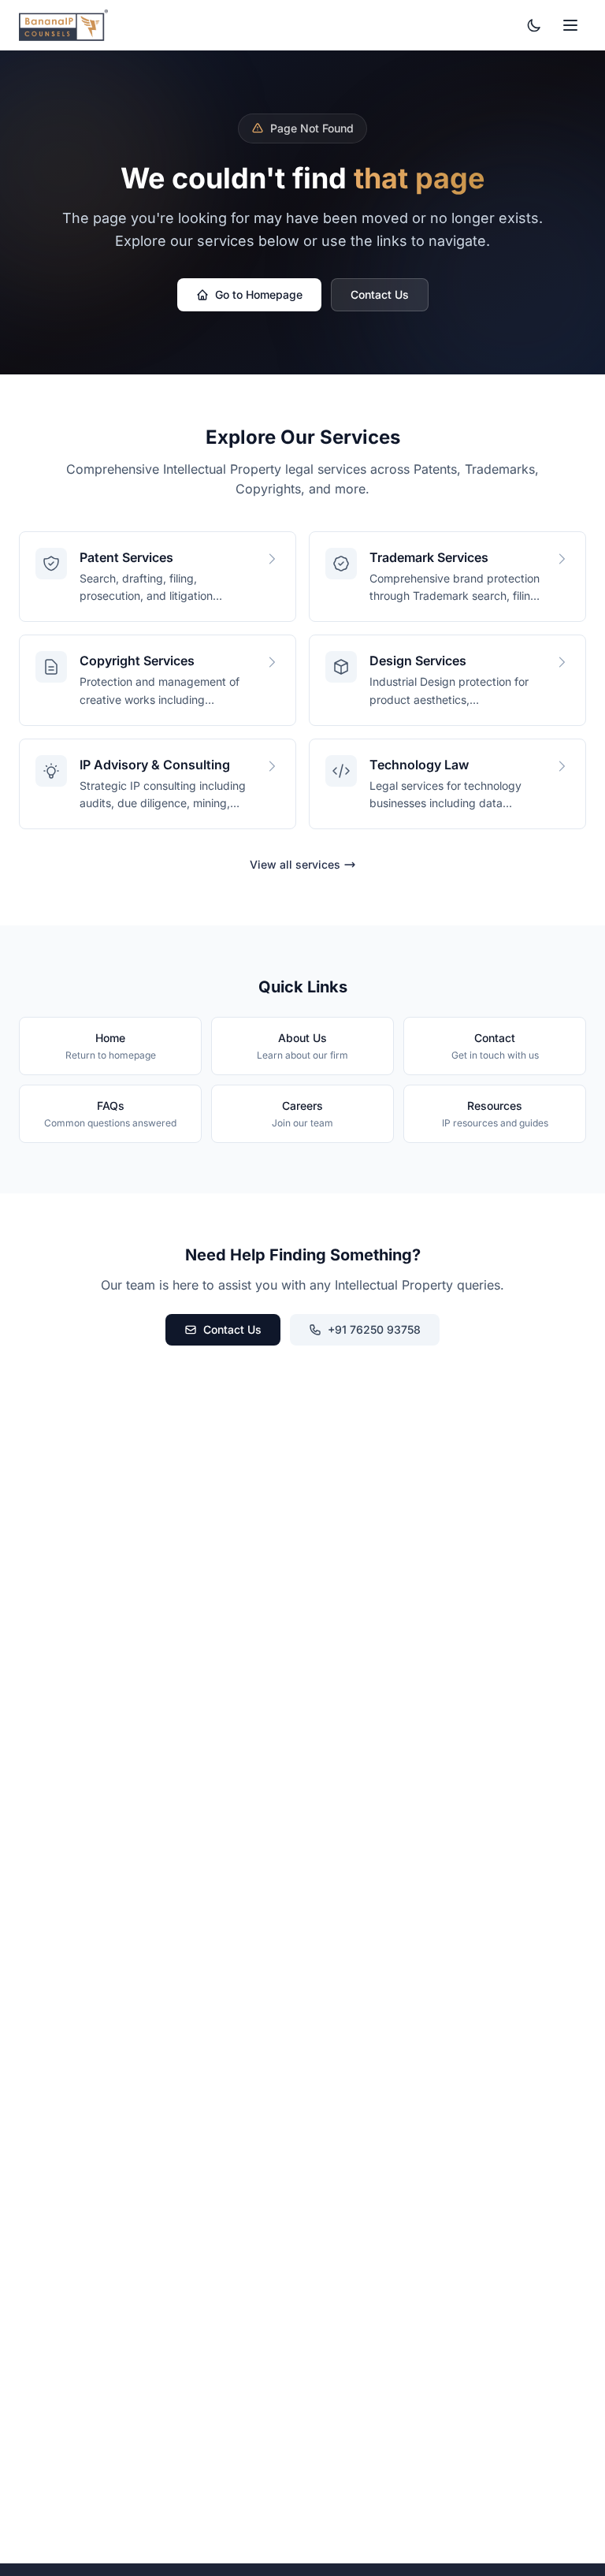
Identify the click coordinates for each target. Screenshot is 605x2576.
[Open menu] (570, 25)
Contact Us (380, 294)
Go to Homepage (259, 294)
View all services (295, 864)
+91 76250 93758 (374, 1329)
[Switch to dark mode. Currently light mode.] (534, 25)
